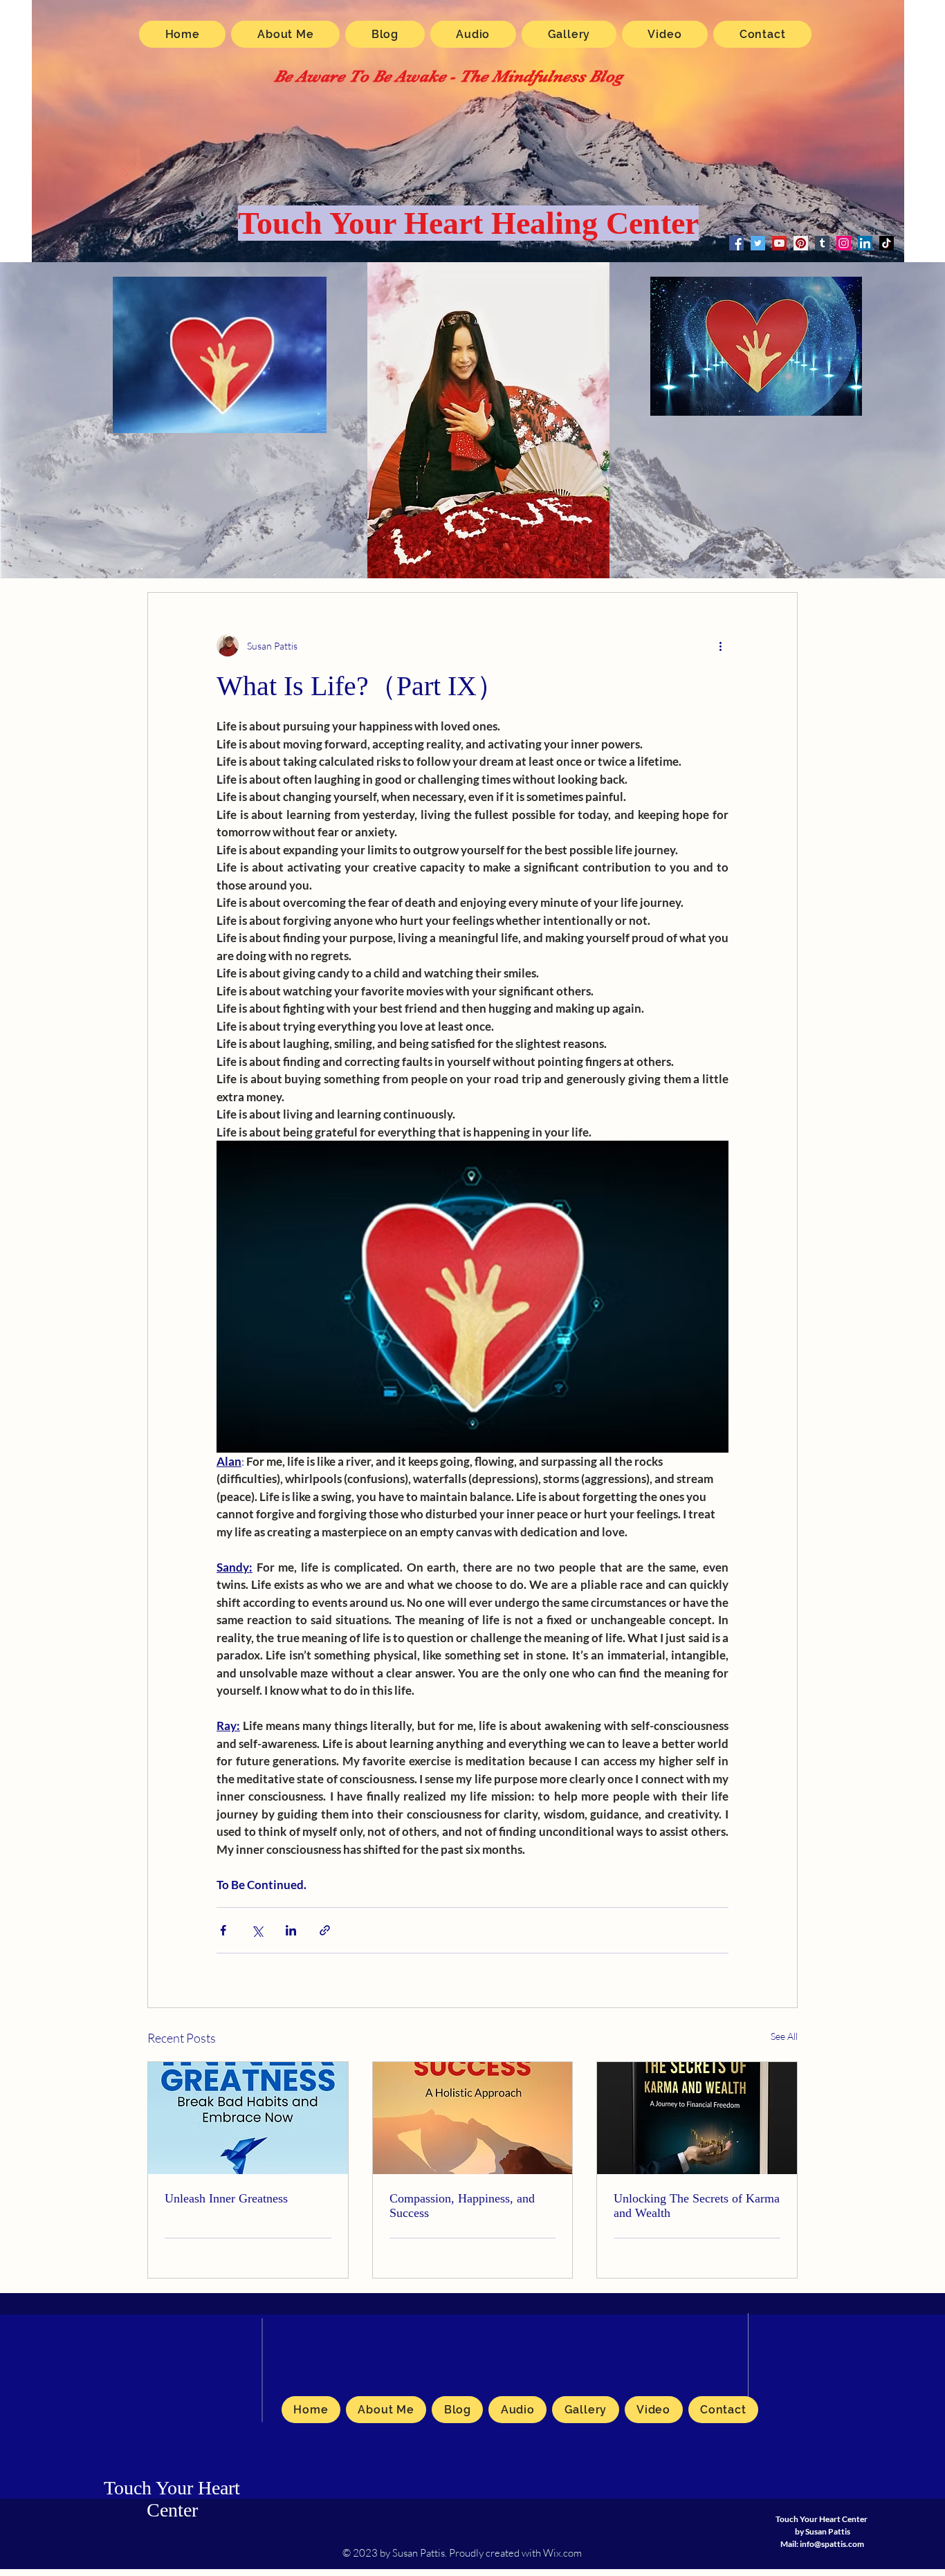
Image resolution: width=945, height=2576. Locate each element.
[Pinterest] (801, 243)
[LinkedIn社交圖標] (865, 243)
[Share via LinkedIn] (291, 1930)
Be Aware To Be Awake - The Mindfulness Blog (448, 76)
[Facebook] (736, 243)
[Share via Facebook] (223, 1930)
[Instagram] (844, 243)
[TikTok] (887, 243)
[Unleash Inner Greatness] (248, 2118)
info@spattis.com (832, 2544)
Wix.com (562, 2553)
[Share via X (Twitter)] (257, 1930)
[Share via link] (325, 1930)
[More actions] (720, 645)
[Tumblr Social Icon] (822, 243)
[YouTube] (779, 243)
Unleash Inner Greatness (226, 2198)
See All (784, 2036)
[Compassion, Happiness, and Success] (473, 2118)
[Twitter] (758, 243)
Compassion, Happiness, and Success (462, 2206)
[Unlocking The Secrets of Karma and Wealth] (697, 2118)
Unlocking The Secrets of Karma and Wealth (697, 2206)
